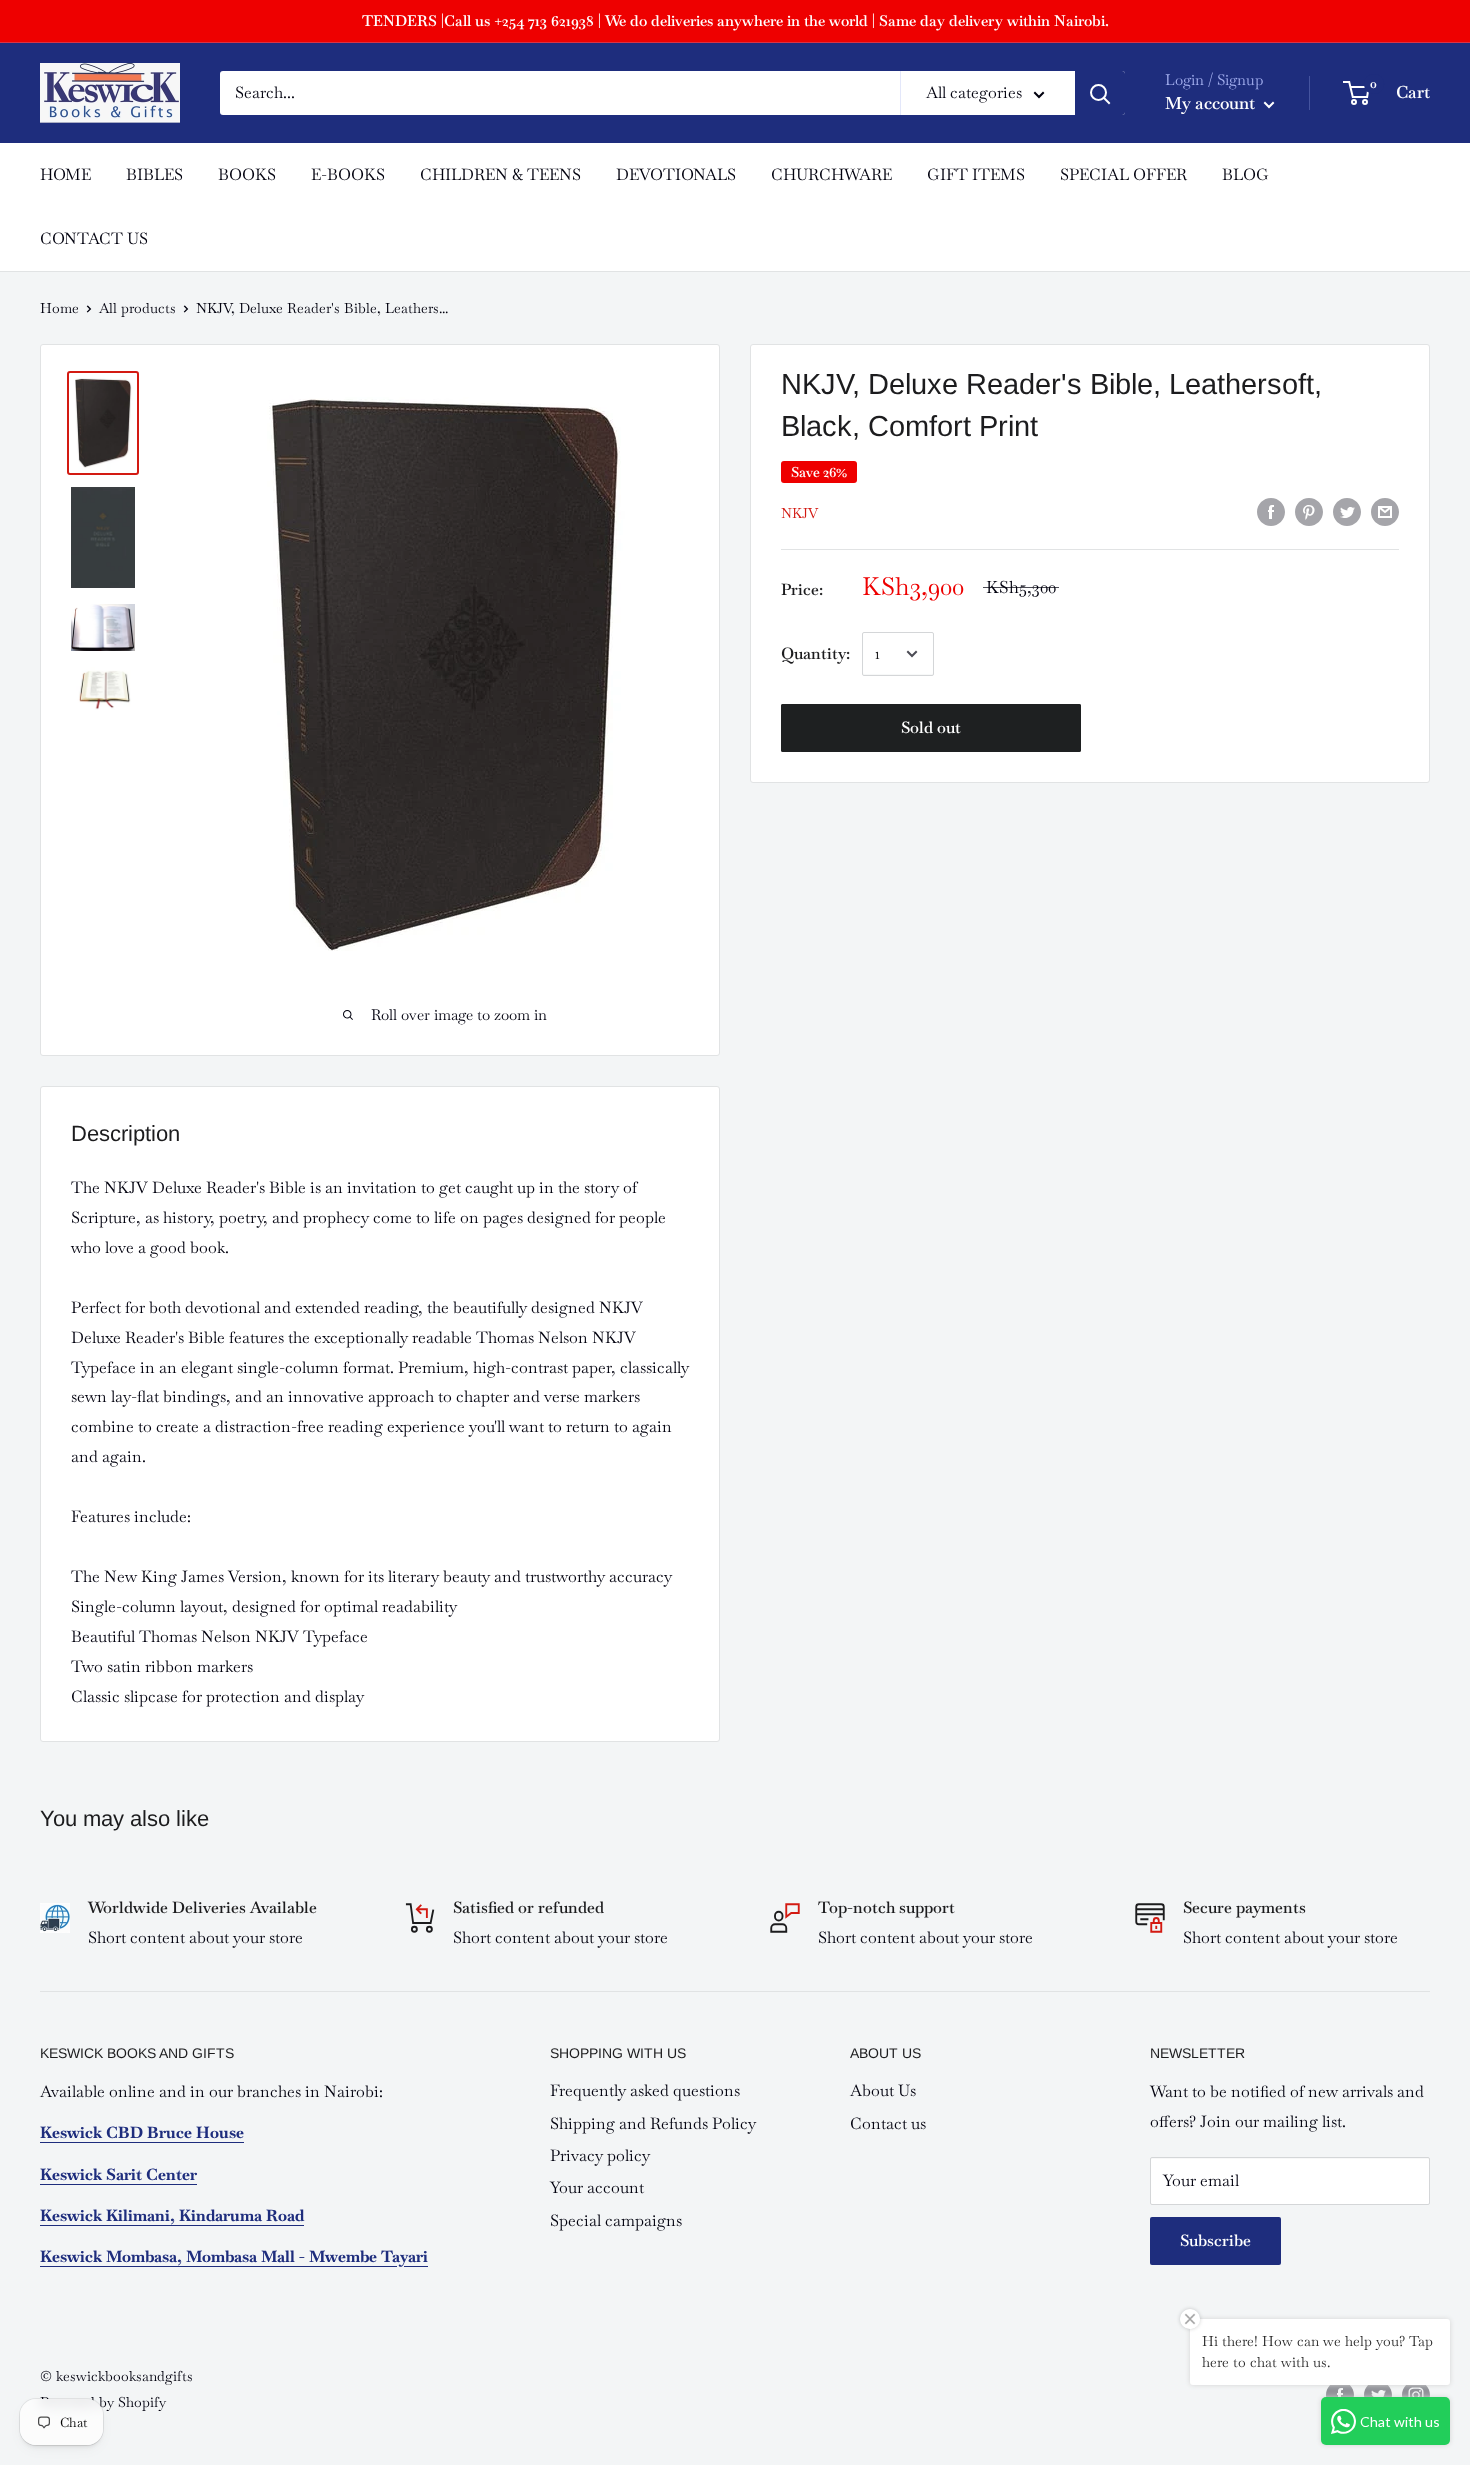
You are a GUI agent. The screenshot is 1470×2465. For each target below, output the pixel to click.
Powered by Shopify (103, 2402)
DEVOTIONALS (676, 174)
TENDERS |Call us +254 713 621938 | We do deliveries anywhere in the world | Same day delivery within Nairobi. (735, 20)
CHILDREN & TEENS (500, 174)
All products (137, 308)
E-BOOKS (348, 174)
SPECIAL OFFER (1123, 174)
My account (1212, 103)
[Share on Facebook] (1271, 511)
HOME (65, 174)
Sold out (931, 727)
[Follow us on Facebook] (1340, 2394)
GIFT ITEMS (976, 174)
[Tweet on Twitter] (1347, 511)
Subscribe (1215, 2240)
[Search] (1100, 93)
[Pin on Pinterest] (1309, 511)
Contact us (888, 2123)
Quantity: (815, 653)
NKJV (799, 513)
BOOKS (247, 174)
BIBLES (154, 174)
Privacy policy (600, 2155)
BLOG (1245, 174)
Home (59, 308)
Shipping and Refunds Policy (653, 2123)
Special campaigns (616, 2220)
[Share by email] (1385, 511)
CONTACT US (94, 238)
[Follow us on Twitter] (1378, 2394)
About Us (883, 2090)
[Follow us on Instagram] (1416, 2394)
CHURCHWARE (831, 174)
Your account (597, 2187)
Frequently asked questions (645, 2090)
